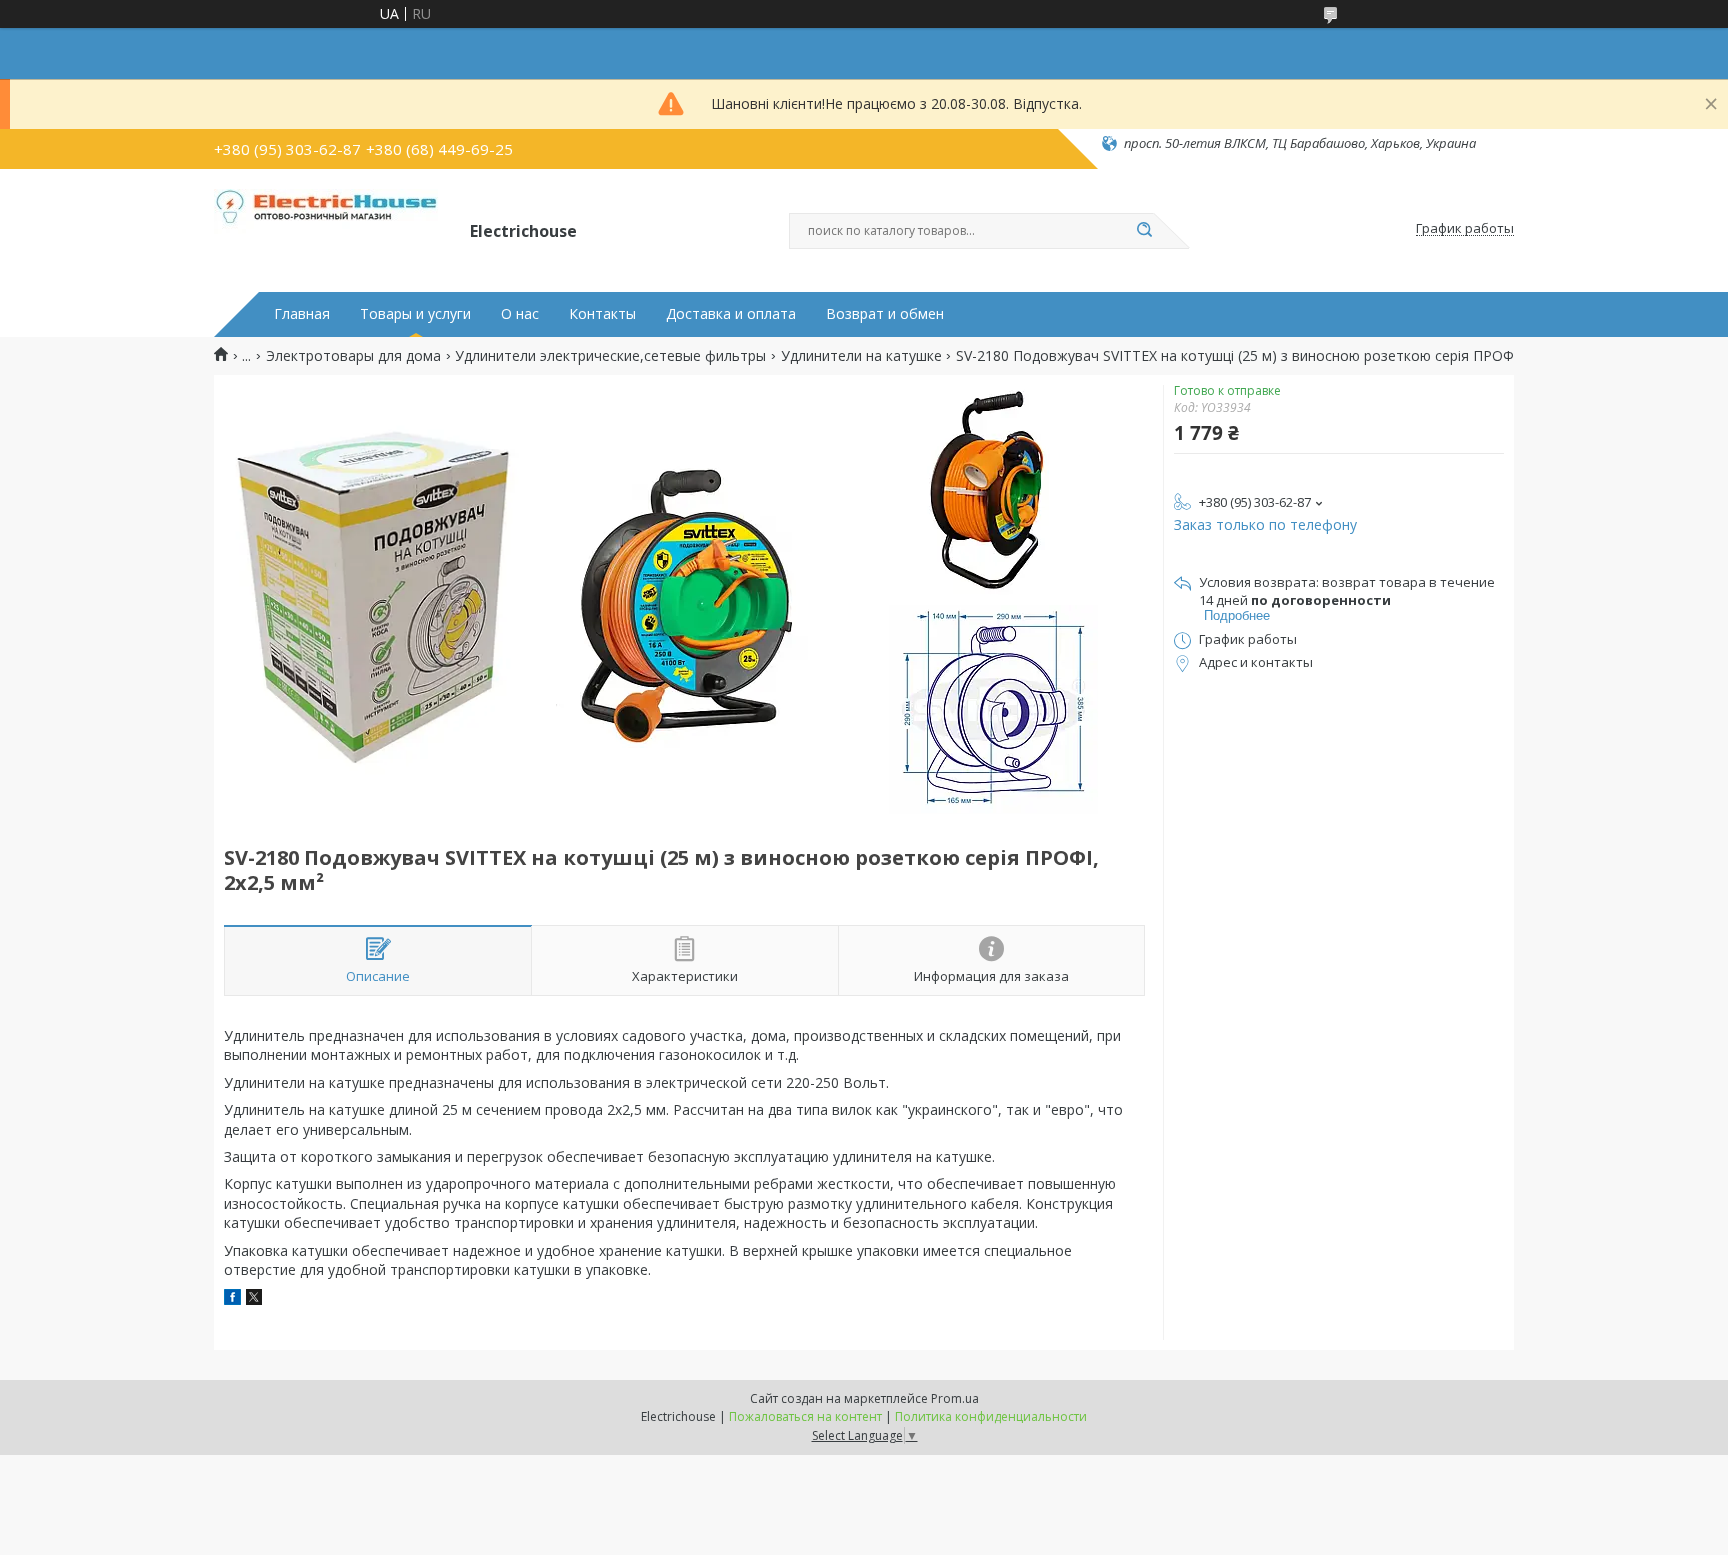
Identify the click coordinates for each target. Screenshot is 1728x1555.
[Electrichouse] (333, 229)
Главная (302, 314)
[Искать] (1144, 231)
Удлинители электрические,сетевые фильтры (610, 356)
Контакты (602, 314)
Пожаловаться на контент (805, 1416)
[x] (254, 1299)
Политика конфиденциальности (991, 1416)
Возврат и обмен (885, 314)
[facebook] (232, 1299)
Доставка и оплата (731, 314)
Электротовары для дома (353, 356)
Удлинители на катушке (861, 356)
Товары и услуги (415, 314)
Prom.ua (955, 1398)
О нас (520, 314)
